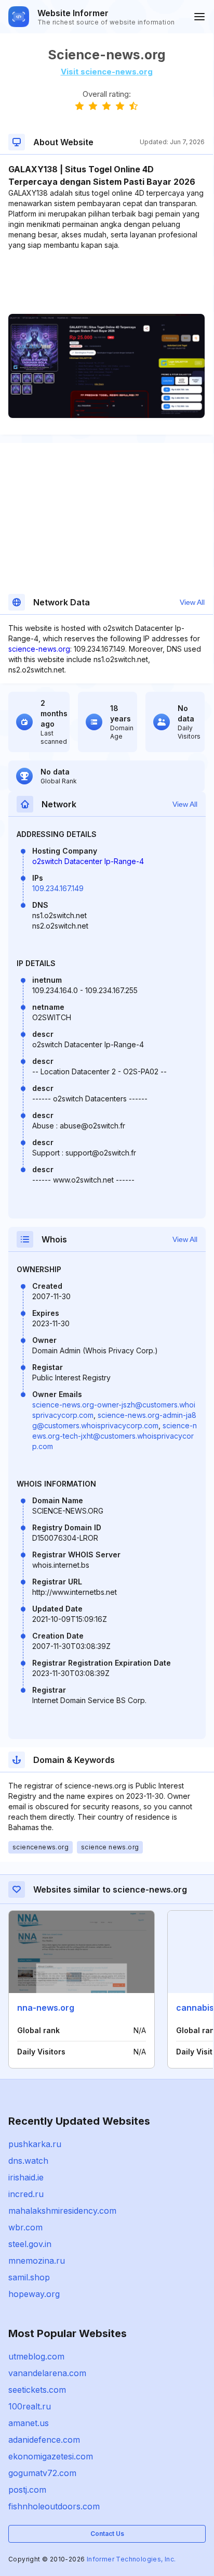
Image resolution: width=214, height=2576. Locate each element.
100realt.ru (30, 2406)
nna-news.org (46, 2008)
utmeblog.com (36, 2356)
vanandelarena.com (47, 2373)
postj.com (27, 2490)
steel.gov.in (30, 2244)
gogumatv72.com (42, 2473)
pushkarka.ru (35, 2144)
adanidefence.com (44, 2440)
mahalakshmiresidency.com (62, 2211)
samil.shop (29, 2277)
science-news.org (39, 649)
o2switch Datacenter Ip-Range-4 (88, 861)
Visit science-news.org (107, 72)
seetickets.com (37, 2390)
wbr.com (25, 2227)
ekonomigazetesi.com (51, 2456)
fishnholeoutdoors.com (54, 2506)
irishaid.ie (26, 2177)
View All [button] (192, 602)
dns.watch (28, 2161)
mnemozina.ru (37, 2261)
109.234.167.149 (58, 888)
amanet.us (29, 2423)
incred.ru (26, 2194)
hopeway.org (34, 2294)
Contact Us (107, 2534)
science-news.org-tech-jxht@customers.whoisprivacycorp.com (115, 1436)
